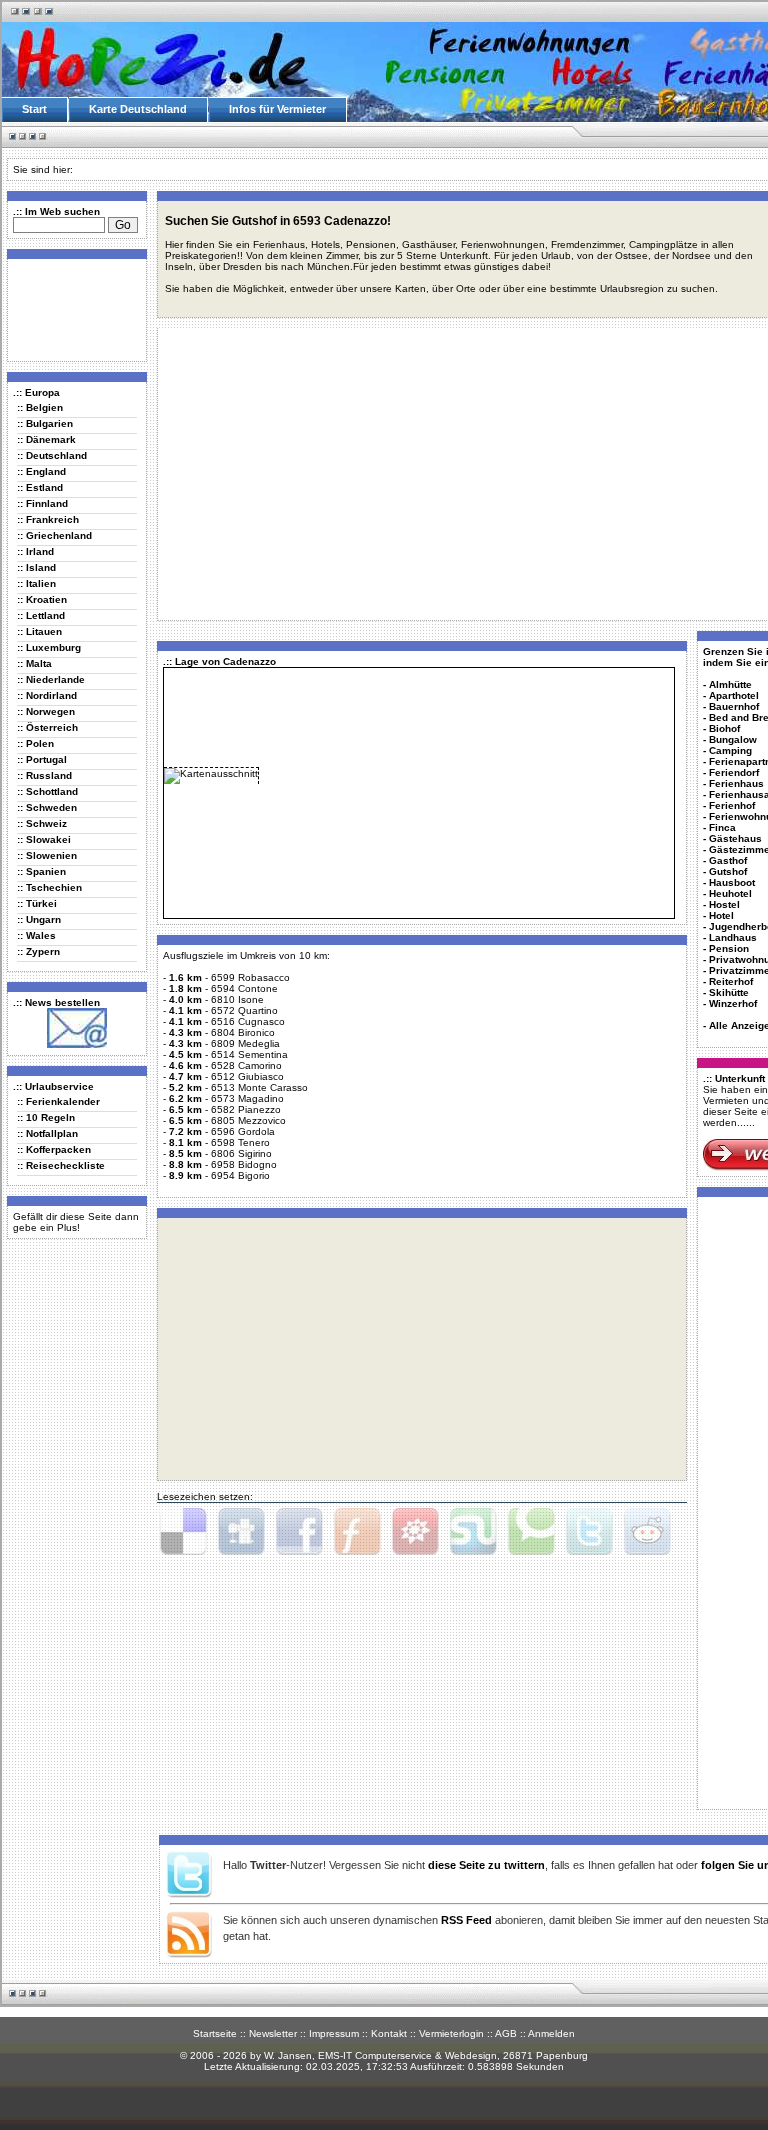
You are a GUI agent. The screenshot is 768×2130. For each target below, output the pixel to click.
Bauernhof (734, 706)
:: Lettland (41, 615)
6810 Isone (237, 999)
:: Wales (36, 935)
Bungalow (733, 739)
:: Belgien (40, 407)
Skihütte (729, 992)
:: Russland (44, 775)
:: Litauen (39, 631)
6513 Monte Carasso (259, 1087)
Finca (722, 827)
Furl (357, 1532)
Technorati (531, 1532)
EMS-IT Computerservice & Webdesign (407, 2055)
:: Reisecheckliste (61, 1165)
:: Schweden (47, 807)
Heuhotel (730, 893)
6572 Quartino (244, 1010)
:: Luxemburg (49, 647)
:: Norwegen (46, 711)
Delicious (183, 1532)
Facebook (299, 1532)
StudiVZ (415, 1532)
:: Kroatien (42, 599)
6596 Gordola (243, 1131)
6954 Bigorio (240, 1175)
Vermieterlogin (451, 2033)
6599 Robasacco (250, 977)
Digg (241, 1532)
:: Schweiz (42, 823)
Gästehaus (735, 838)
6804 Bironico (243, 1032)
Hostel (724, 904)
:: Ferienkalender (58, 1101)
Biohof (724, 728)
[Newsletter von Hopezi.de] (77, 1044)
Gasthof (728, 860)
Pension (729, 948)
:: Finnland (42, 503)
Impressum (334, 2033)
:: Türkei (37, 903)
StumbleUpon (473, 1532)
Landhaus (733, 937)
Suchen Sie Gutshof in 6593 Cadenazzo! (278, 221)
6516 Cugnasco (248, 1021)
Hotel (721, 915)
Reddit (647, 1532)
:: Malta (34, 663)
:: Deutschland (52, 455)
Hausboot (732, 882)
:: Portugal (42, 759)
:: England (41, 471)
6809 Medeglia (245, 1043)
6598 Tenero (240, 1142)
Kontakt (389, 2033)
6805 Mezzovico (248, 1120)
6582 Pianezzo (246, 1109)
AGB (506, 2033)
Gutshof (728, 871)
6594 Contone (244, 988)
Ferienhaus (736, 783)
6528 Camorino (246, 1065)
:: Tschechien (49, 887)
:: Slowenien (47, 855)
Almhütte (730, 684)
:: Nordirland (47, 695)
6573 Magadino (247, 1098)
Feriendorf (734, 772)
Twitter (589, 1532)
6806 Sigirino (241, 1153)
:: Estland (40, 487)
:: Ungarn (39, 919)
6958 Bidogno (244, 1164)
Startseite (215, 2033)
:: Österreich (47, 727)
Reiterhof (731, 981)
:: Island (36, 567)
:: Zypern (38, 951)
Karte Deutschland (138, 109)
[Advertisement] (73, 309)
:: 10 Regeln (46, 1117)
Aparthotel (734, 695)
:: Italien (36, 583)
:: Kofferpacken (54, 1149)
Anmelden (551, 2033)
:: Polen (35, 743)
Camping (730, 750)
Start (34, 109)
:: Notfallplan (47, 1133)
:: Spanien (41, 871)
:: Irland (35, 551)
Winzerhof (733, 1003)
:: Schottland (47, 791)
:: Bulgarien (45, 423)
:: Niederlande (51, 679)
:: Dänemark (46, 439)
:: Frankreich (48, 519)
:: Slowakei (44, 839)
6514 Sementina (249, 1054)
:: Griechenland (54, 535)
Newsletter (273, 2033)
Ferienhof (732, 805)
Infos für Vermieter (277, 109)
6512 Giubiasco (247, 1076)
